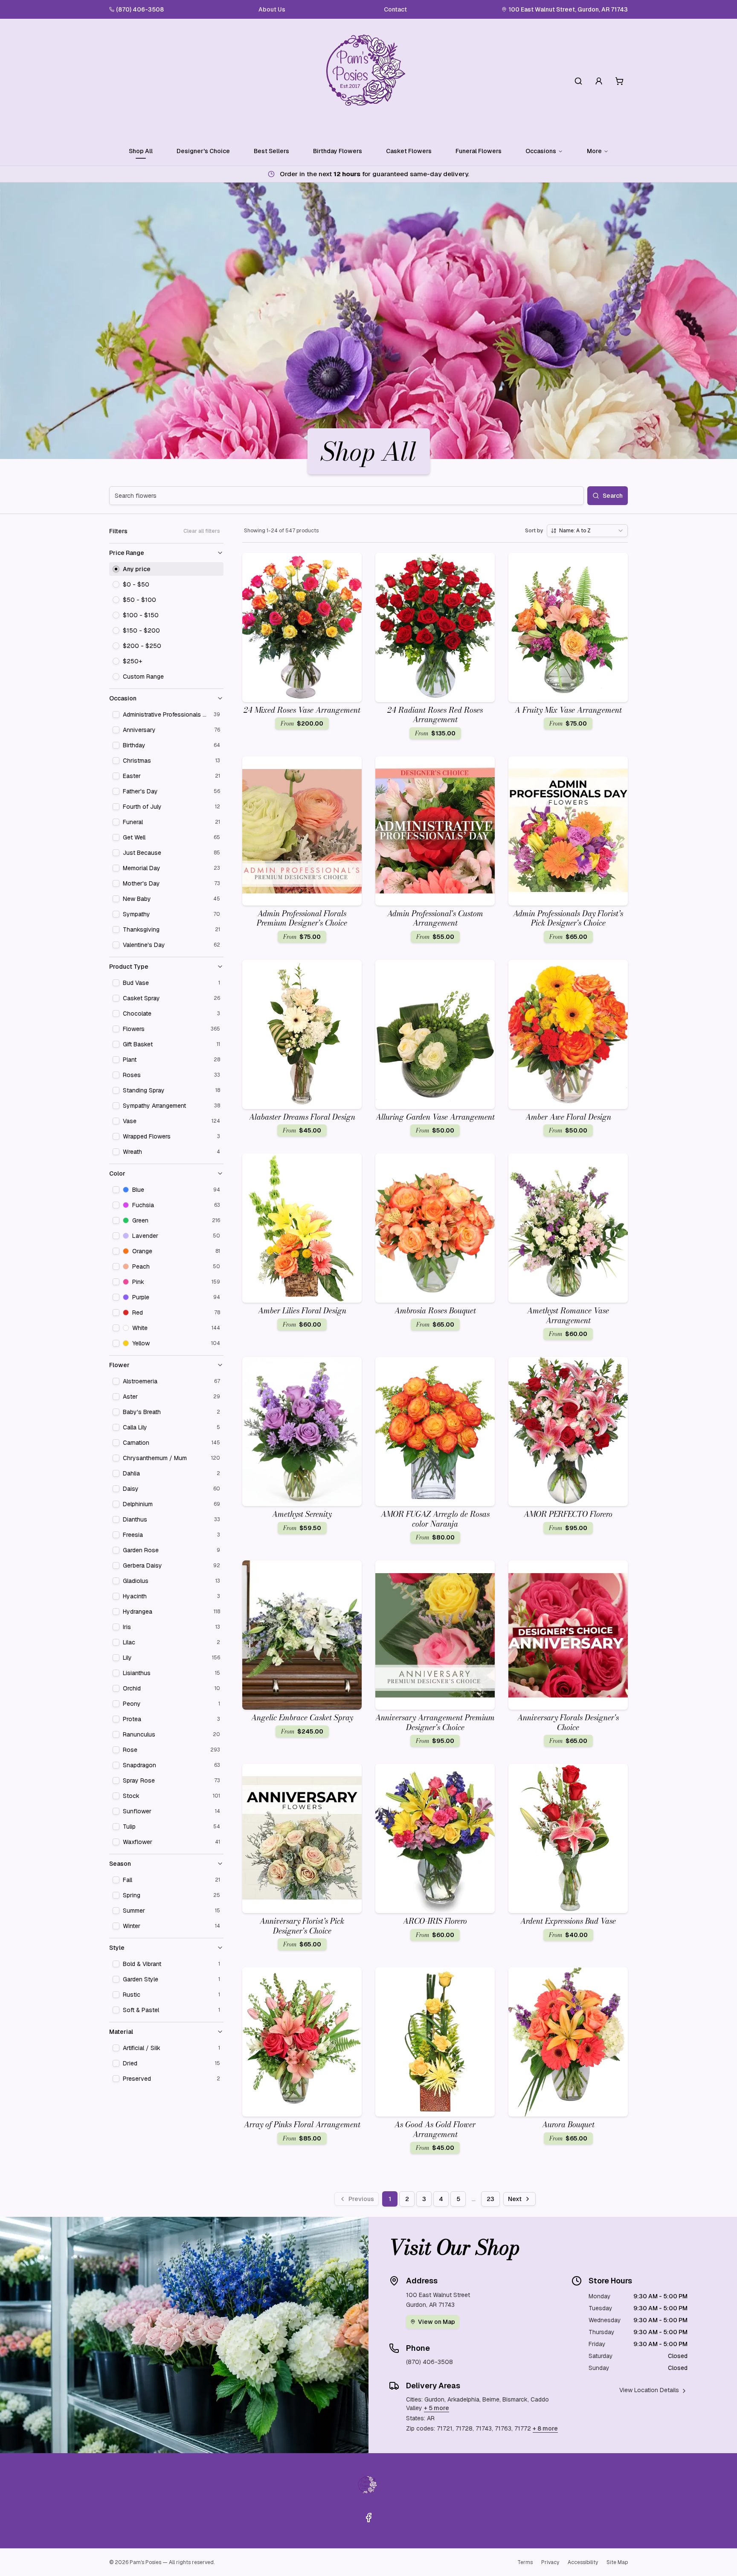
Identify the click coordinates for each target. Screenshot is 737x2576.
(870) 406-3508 (140, 9)
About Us (272, 9)
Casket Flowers (409, 151)
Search (613, 496)
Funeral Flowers (479, 151)
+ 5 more (437, 2408)
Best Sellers (271, 151)
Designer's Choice (203, 151)
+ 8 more (545, 2428)
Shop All (141, 151)
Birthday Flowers (338, 151)
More (594, 151)
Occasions (541, 151)
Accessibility (583, 2562)
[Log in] (599, 81)
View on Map (437, 2322)
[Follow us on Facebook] (368, 2518)
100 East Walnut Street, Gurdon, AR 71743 (568, 9)
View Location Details (649, 2390)
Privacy (550, 2562)
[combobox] (587, 531)
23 (490, 2199)
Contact (395, 9)
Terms (525, 2562)
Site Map (617, 2562)
